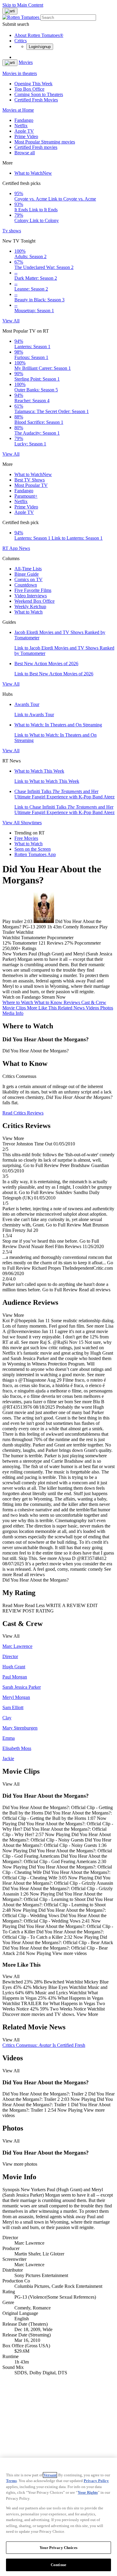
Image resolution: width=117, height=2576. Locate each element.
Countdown (26, 585)
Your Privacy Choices (58, 2548)
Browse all (25, 153)
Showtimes (31, 823)
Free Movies (26, 838)
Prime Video (26, 136)
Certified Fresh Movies (36, 100)
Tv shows (12, 231)
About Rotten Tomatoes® (39, 35)
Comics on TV (28, 579)
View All (11, 321)
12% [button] (7, 943)
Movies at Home (18, 110)
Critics (21, 41)
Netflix (21, 126)
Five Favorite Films (33, 590)
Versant (50, 2475)
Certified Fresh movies (36, 147)
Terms (11, 2481)
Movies (26, 62)
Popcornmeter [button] (88, 943)
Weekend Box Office (34, 601)
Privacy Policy (96, 2481)
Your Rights (88, 2492)
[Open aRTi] (10, 11)
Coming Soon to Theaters (39, 94)
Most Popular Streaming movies (45, 142)
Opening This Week (33, 84)
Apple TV (24, 131)
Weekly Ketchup (30, 606)
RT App (11, 548)
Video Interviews (31, 596)
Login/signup (40, 47)
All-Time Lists (28, 569)
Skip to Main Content (23, 5)
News (24, 548)
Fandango (24, 120)
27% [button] (69, 943)
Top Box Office (29, 89)
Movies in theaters (20, 73)
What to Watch (33, 173)
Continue (58, 2565)
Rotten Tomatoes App (35, 854)
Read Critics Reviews (23, 1113)
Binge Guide (27, 574)
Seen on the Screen (33, 849)
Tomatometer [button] (25, 943)
